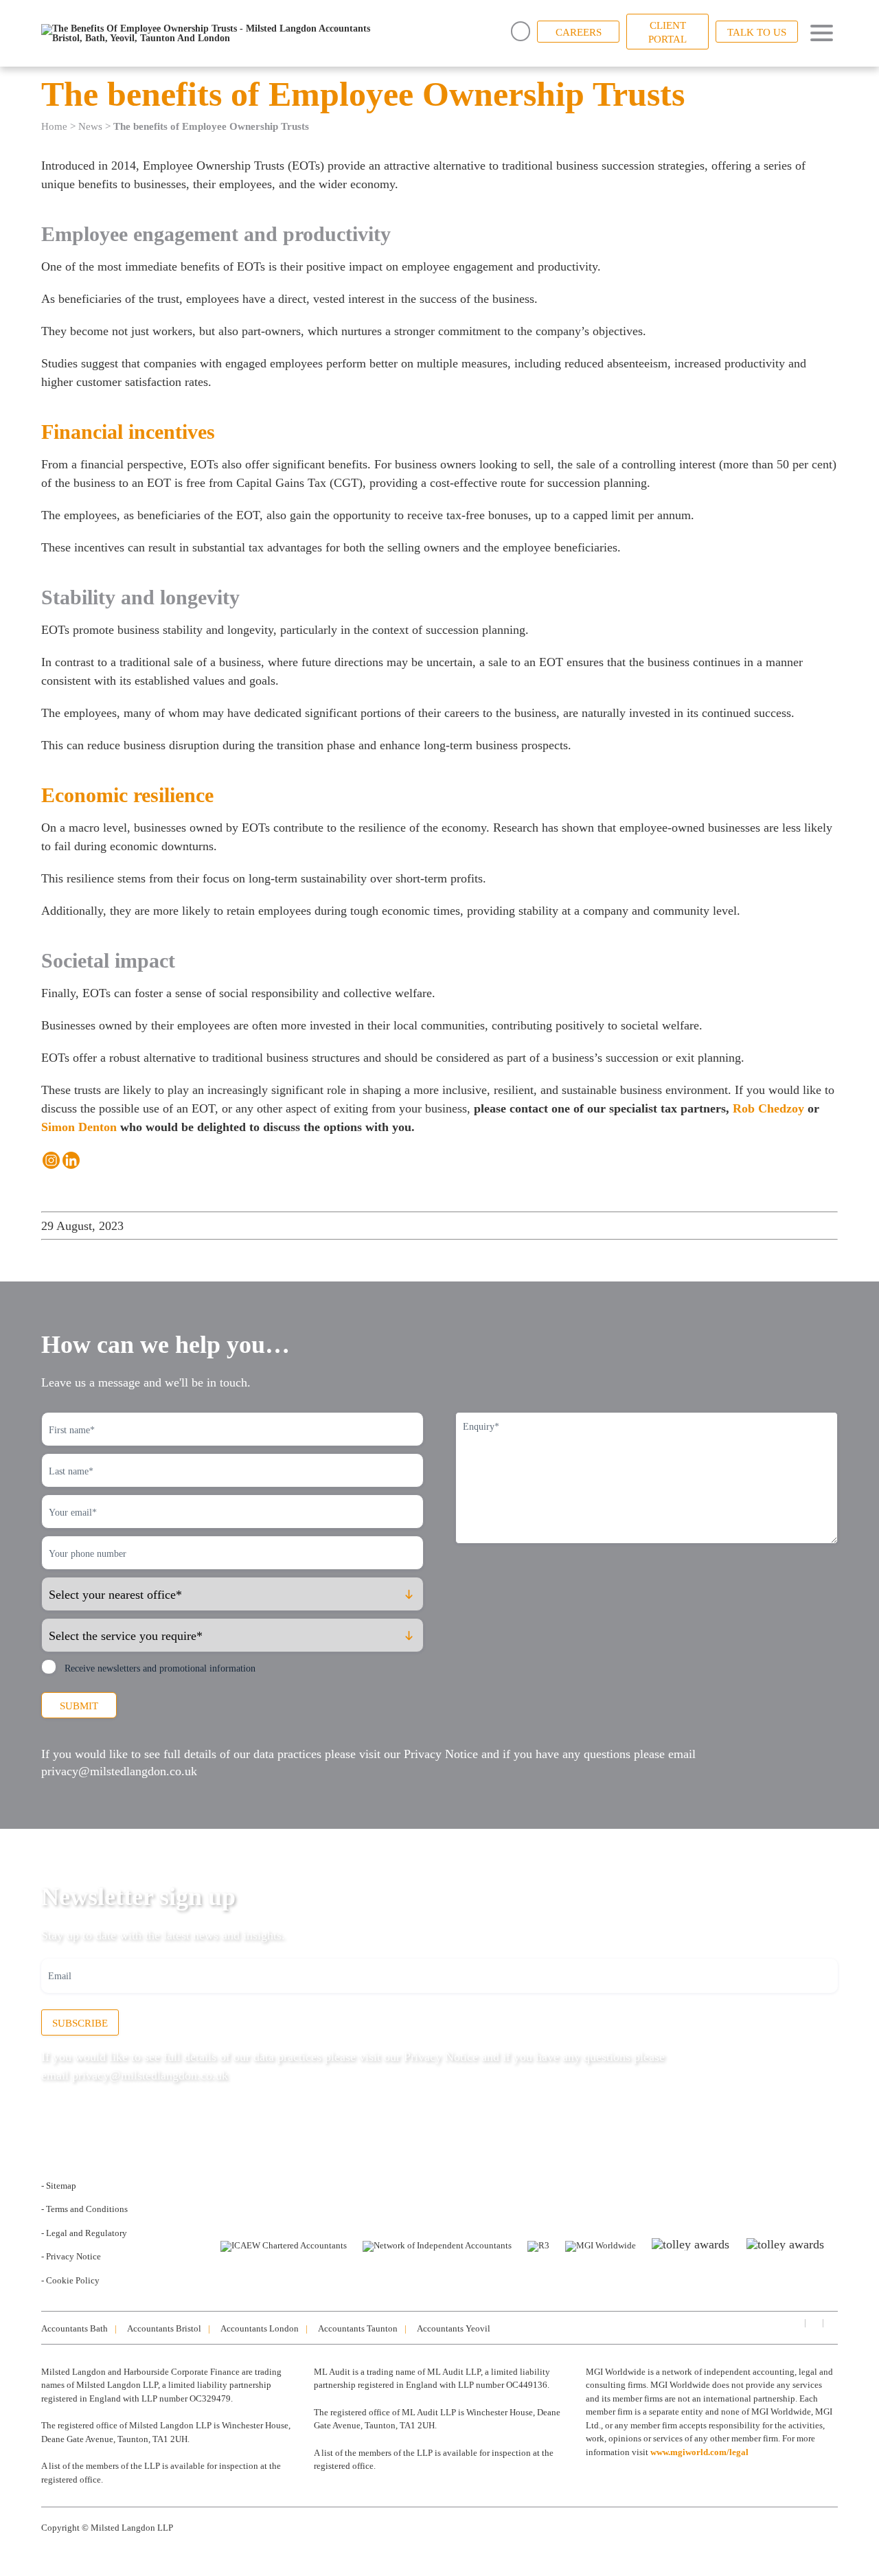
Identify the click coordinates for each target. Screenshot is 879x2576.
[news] (831, 2322)
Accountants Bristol (164, 2328)
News (90, 126)
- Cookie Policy (70, 2280)
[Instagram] (51, 1160)
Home (54, 126)
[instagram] (813, 2322)
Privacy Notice (441, 1754)
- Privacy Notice (71, 2256)
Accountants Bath (75, 2328)
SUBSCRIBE (80, 2023)
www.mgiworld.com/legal (699, 2452)
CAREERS (579, 32)
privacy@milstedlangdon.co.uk (119, 1771)
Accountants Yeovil (454, 2328)
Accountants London (260, 2328)
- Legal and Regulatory (84, 2233)
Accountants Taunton (358, 2328)
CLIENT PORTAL (667, 32)
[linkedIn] (795, 2322)
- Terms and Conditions (84, 2209)
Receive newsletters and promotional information (160, 1668)
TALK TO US (757, 32)
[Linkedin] (71, 1160)
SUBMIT (79, 1706)
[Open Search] (521, 31)
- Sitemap (59, 2186)
